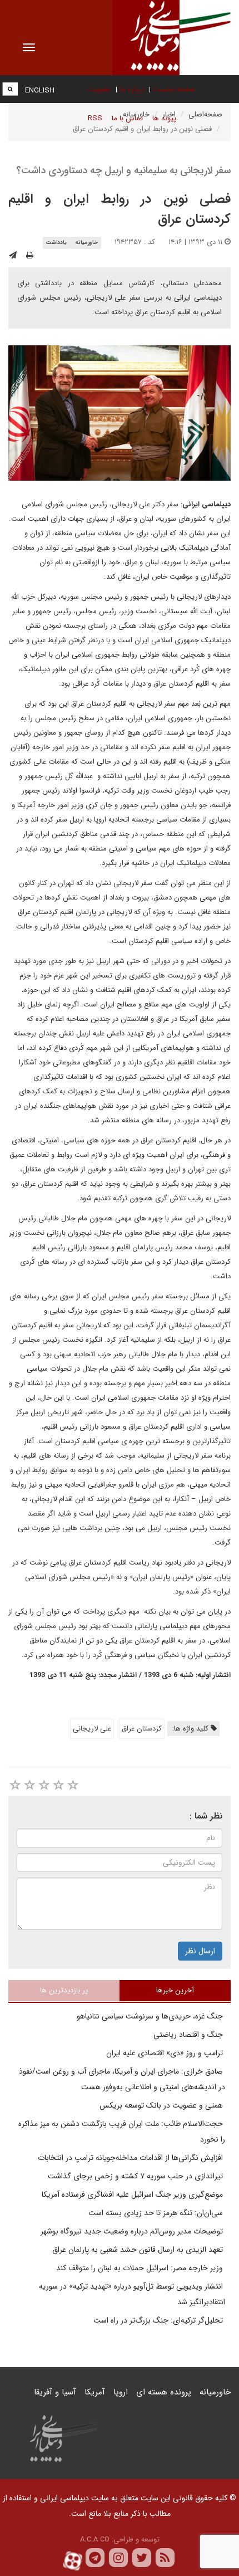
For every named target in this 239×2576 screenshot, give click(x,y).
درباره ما (132, 89)
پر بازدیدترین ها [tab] (64, 1990)
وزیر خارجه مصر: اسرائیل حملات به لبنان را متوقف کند (141, 2268)
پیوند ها (164, 118)
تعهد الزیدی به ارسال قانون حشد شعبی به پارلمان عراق (139, 2250)
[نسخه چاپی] (30, 256)
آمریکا (95, 2392)
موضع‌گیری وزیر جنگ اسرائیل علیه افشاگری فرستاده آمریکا (133, 2194)
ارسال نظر (200, 1951)
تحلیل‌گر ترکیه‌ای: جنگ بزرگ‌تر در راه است (159, 2320)
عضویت (99, 89)
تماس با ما (127, 118)
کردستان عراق (142, 1729)
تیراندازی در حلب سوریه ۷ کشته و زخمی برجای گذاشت (136, 2176)
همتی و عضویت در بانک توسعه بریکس (162, 2105)
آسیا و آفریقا (55, 2392)
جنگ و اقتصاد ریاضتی (189, 2035)
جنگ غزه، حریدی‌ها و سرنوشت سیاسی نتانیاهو (151, 2016)
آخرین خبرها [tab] (175, 1990)
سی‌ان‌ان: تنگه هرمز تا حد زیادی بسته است (157, 2213)
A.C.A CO (95, 2540)
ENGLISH (40, 91)
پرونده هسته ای (164, 2392)
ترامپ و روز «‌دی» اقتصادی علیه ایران (166, 2053)
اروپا (121, 2392)
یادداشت (56, 243)
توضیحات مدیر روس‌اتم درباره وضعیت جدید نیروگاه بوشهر (133, 2231)
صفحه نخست (174, 89)
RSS (95, 118)
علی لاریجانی (92, 1729)
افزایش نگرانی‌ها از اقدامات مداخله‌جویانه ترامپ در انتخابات (131, 2158)
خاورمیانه (86, 243)
